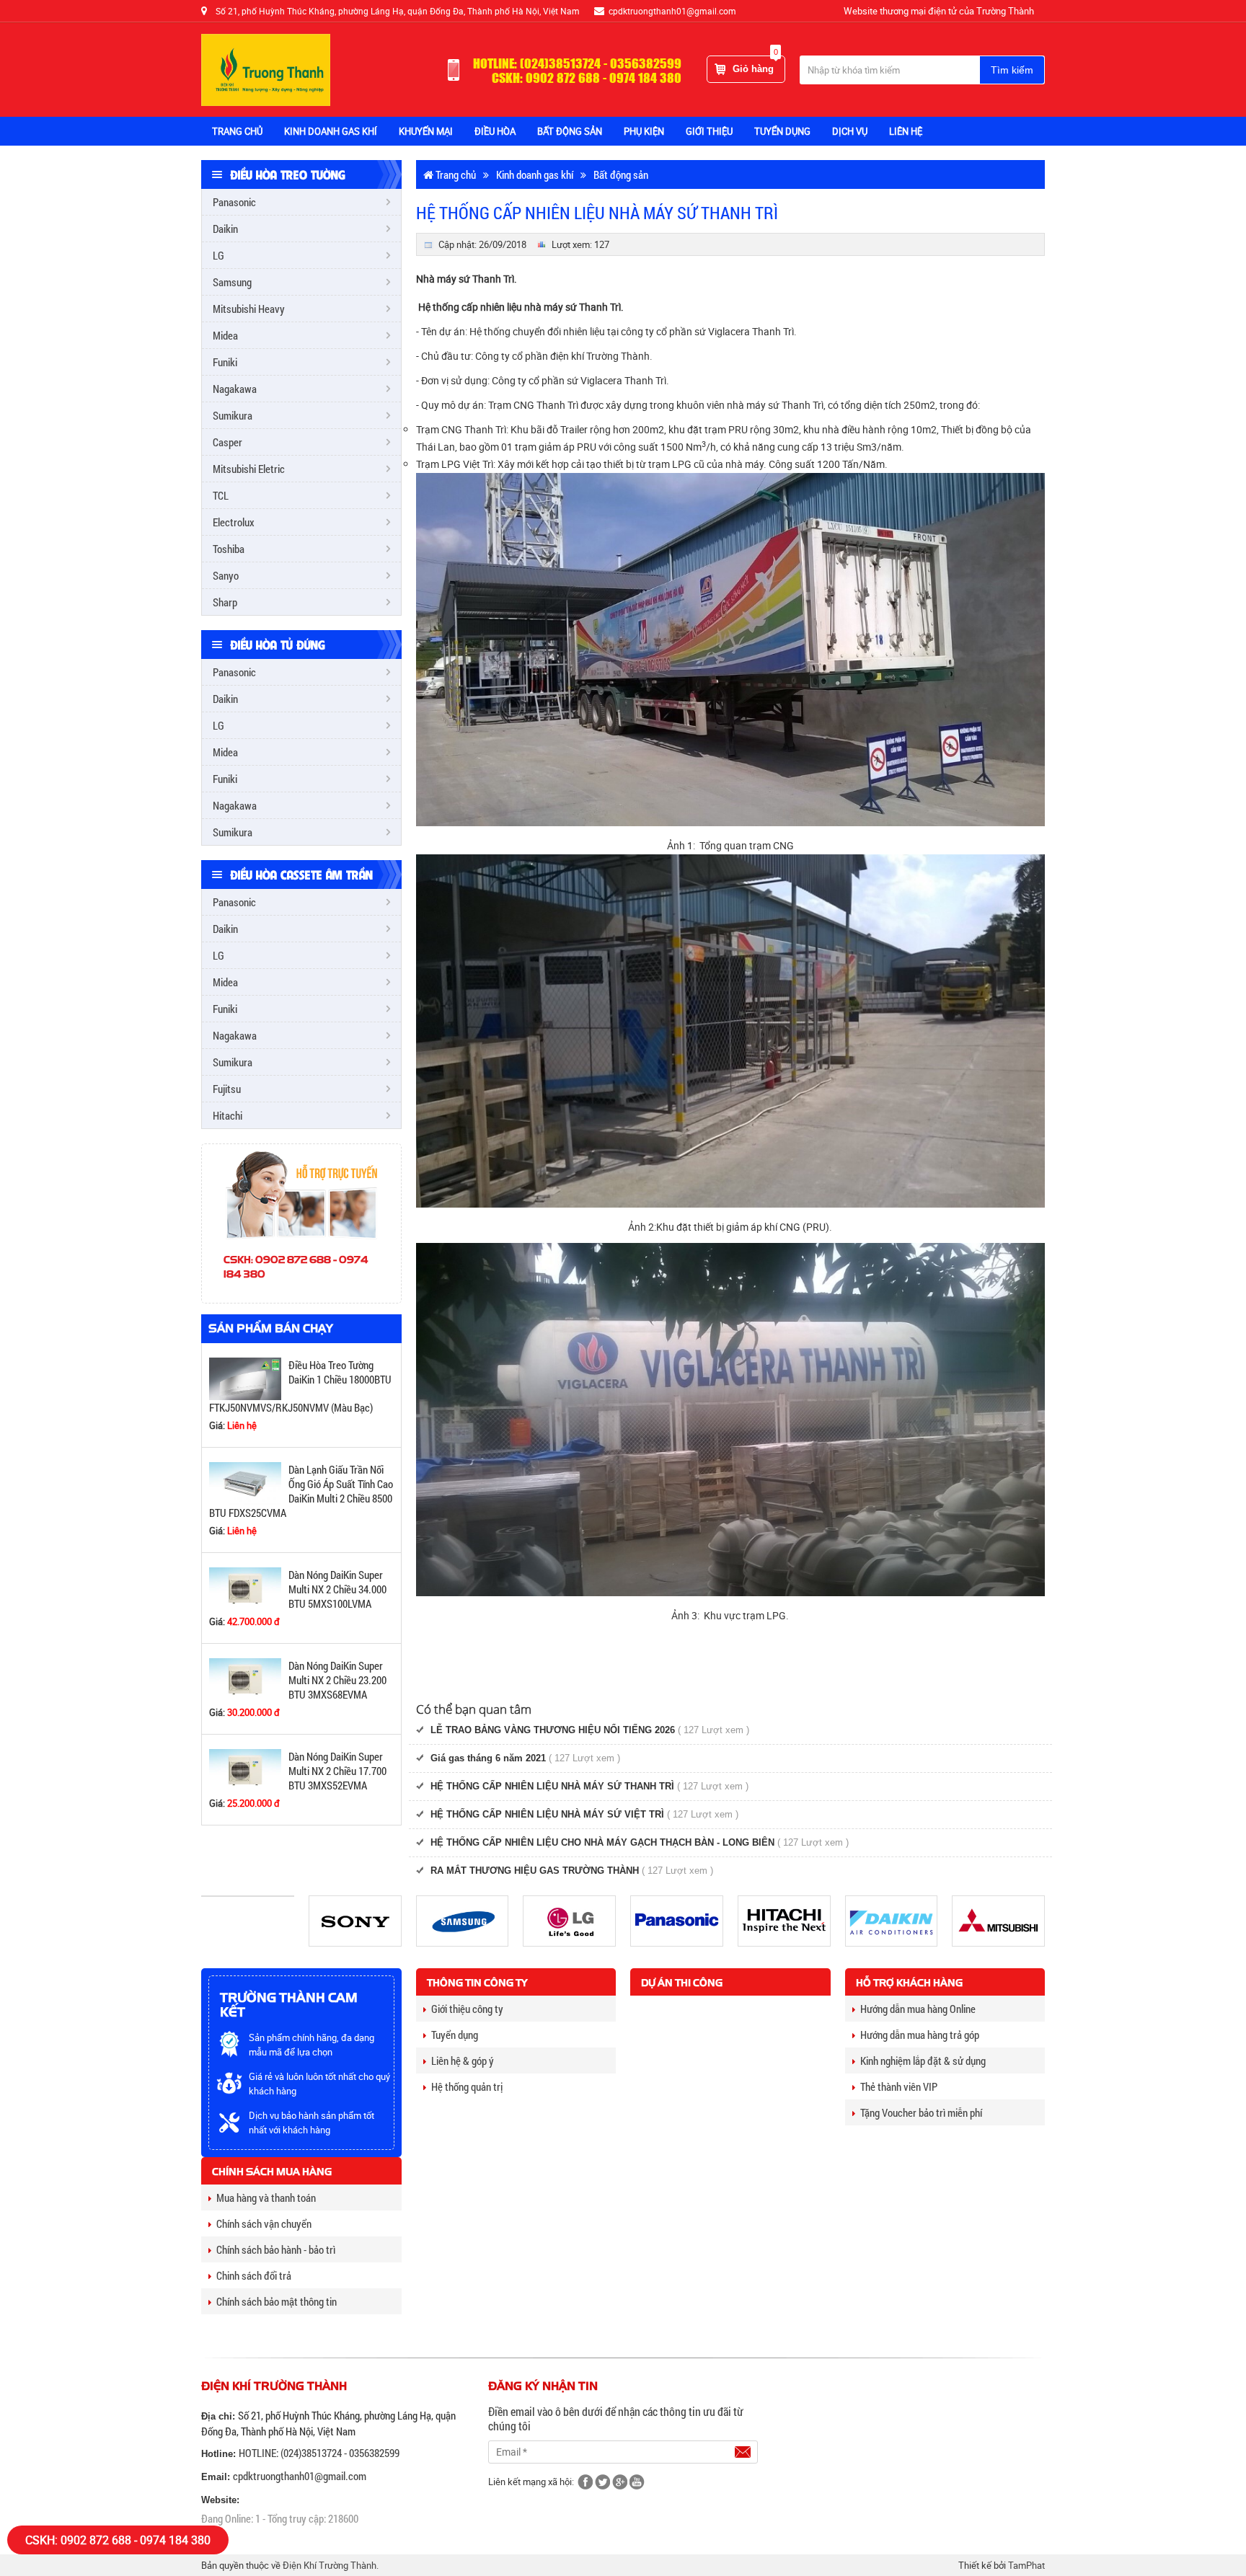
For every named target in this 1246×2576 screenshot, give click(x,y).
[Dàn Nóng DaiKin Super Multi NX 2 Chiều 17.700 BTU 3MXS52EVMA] (245, 1770)
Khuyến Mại (426, 131)
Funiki (225, 362)
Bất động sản (621, 174)
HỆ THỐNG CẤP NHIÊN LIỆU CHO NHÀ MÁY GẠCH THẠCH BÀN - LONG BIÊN (602, 1842)
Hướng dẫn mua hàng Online (918, 2009)
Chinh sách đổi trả (254, 2275)
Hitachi (227, 1115)
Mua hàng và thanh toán (266, 2197)
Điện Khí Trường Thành (330, 2565)
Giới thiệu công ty (467, 2009)
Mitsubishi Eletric (249, 469)
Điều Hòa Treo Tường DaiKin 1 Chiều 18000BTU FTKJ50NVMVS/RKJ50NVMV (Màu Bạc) (300, 1386)
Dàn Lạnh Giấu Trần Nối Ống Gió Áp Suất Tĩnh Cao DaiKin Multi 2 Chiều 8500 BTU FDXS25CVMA (301, 1491)
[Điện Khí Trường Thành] (266, 69)
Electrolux (234, 522)
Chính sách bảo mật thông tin (277, 2301)
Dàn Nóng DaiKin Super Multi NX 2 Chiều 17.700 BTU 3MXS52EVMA (337, 1771)
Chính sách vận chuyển (264, 2223)
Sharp (225, 602)
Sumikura (233, 415)
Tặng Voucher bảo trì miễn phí (921, 2112)
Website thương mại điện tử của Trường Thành (939, 11)
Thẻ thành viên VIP (899, 2086)
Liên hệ (906, 131)
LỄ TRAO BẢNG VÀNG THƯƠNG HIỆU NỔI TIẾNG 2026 (553, 1730)
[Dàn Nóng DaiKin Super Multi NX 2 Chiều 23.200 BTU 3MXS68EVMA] (245, 1679)
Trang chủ (237, 131)
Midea (225, 335)
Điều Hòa (495, 131)
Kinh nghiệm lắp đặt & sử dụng (923, 2061)
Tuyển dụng (455, 2035)
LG (218, 255)
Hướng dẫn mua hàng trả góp (920, 2035)
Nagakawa (235, 389)
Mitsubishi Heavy (249, 309)
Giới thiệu (709, 131)
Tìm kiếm (1012, 70)
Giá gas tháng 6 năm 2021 (488, 1758)
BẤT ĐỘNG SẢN (570, 131)
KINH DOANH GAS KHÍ (331, 131)
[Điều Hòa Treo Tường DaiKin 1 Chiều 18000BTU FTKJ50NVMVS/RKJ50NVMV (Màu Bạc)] (245, 1377)
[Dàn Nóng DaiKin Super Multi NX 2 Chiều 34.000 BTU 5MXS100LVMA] (245, 1588)
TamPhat (1026, 2565)
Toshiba (229, 549)
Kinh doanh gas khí (535, 174)
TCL (221, 495)
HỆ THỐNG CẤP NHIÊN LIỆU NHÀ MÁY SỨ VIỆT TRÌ (547, 1814)
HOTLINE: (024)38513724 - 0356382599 (319, 2453)
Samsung (232, 282)
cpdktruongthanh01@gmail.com (300, 2476)
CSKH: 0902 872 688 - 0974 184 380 (118, 2540)
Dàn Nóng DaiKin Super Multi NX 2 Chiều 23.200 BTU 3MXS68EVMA (337, 1680)
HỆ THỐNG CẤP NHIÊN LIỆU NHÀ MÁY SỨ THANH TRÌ (552, 1786)
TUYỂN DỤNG (782, 131)
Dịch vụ (850, 131)
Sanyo (226, 575)
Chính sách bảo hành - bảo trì (276, 2249)
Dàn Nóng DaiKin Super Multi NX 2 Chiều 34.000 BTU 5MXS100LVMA (337, 1589)
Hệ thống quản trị (467, 2086)
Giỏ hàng (755, 65)
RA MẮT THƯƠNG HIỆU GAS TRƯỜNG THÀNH (535, 1871)
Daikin (225, 229)
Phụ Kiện (644, 131)
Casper (227, 442)
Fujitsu (227, 1089)
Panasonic (234, 202)
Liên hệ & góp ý (463, 2061)
